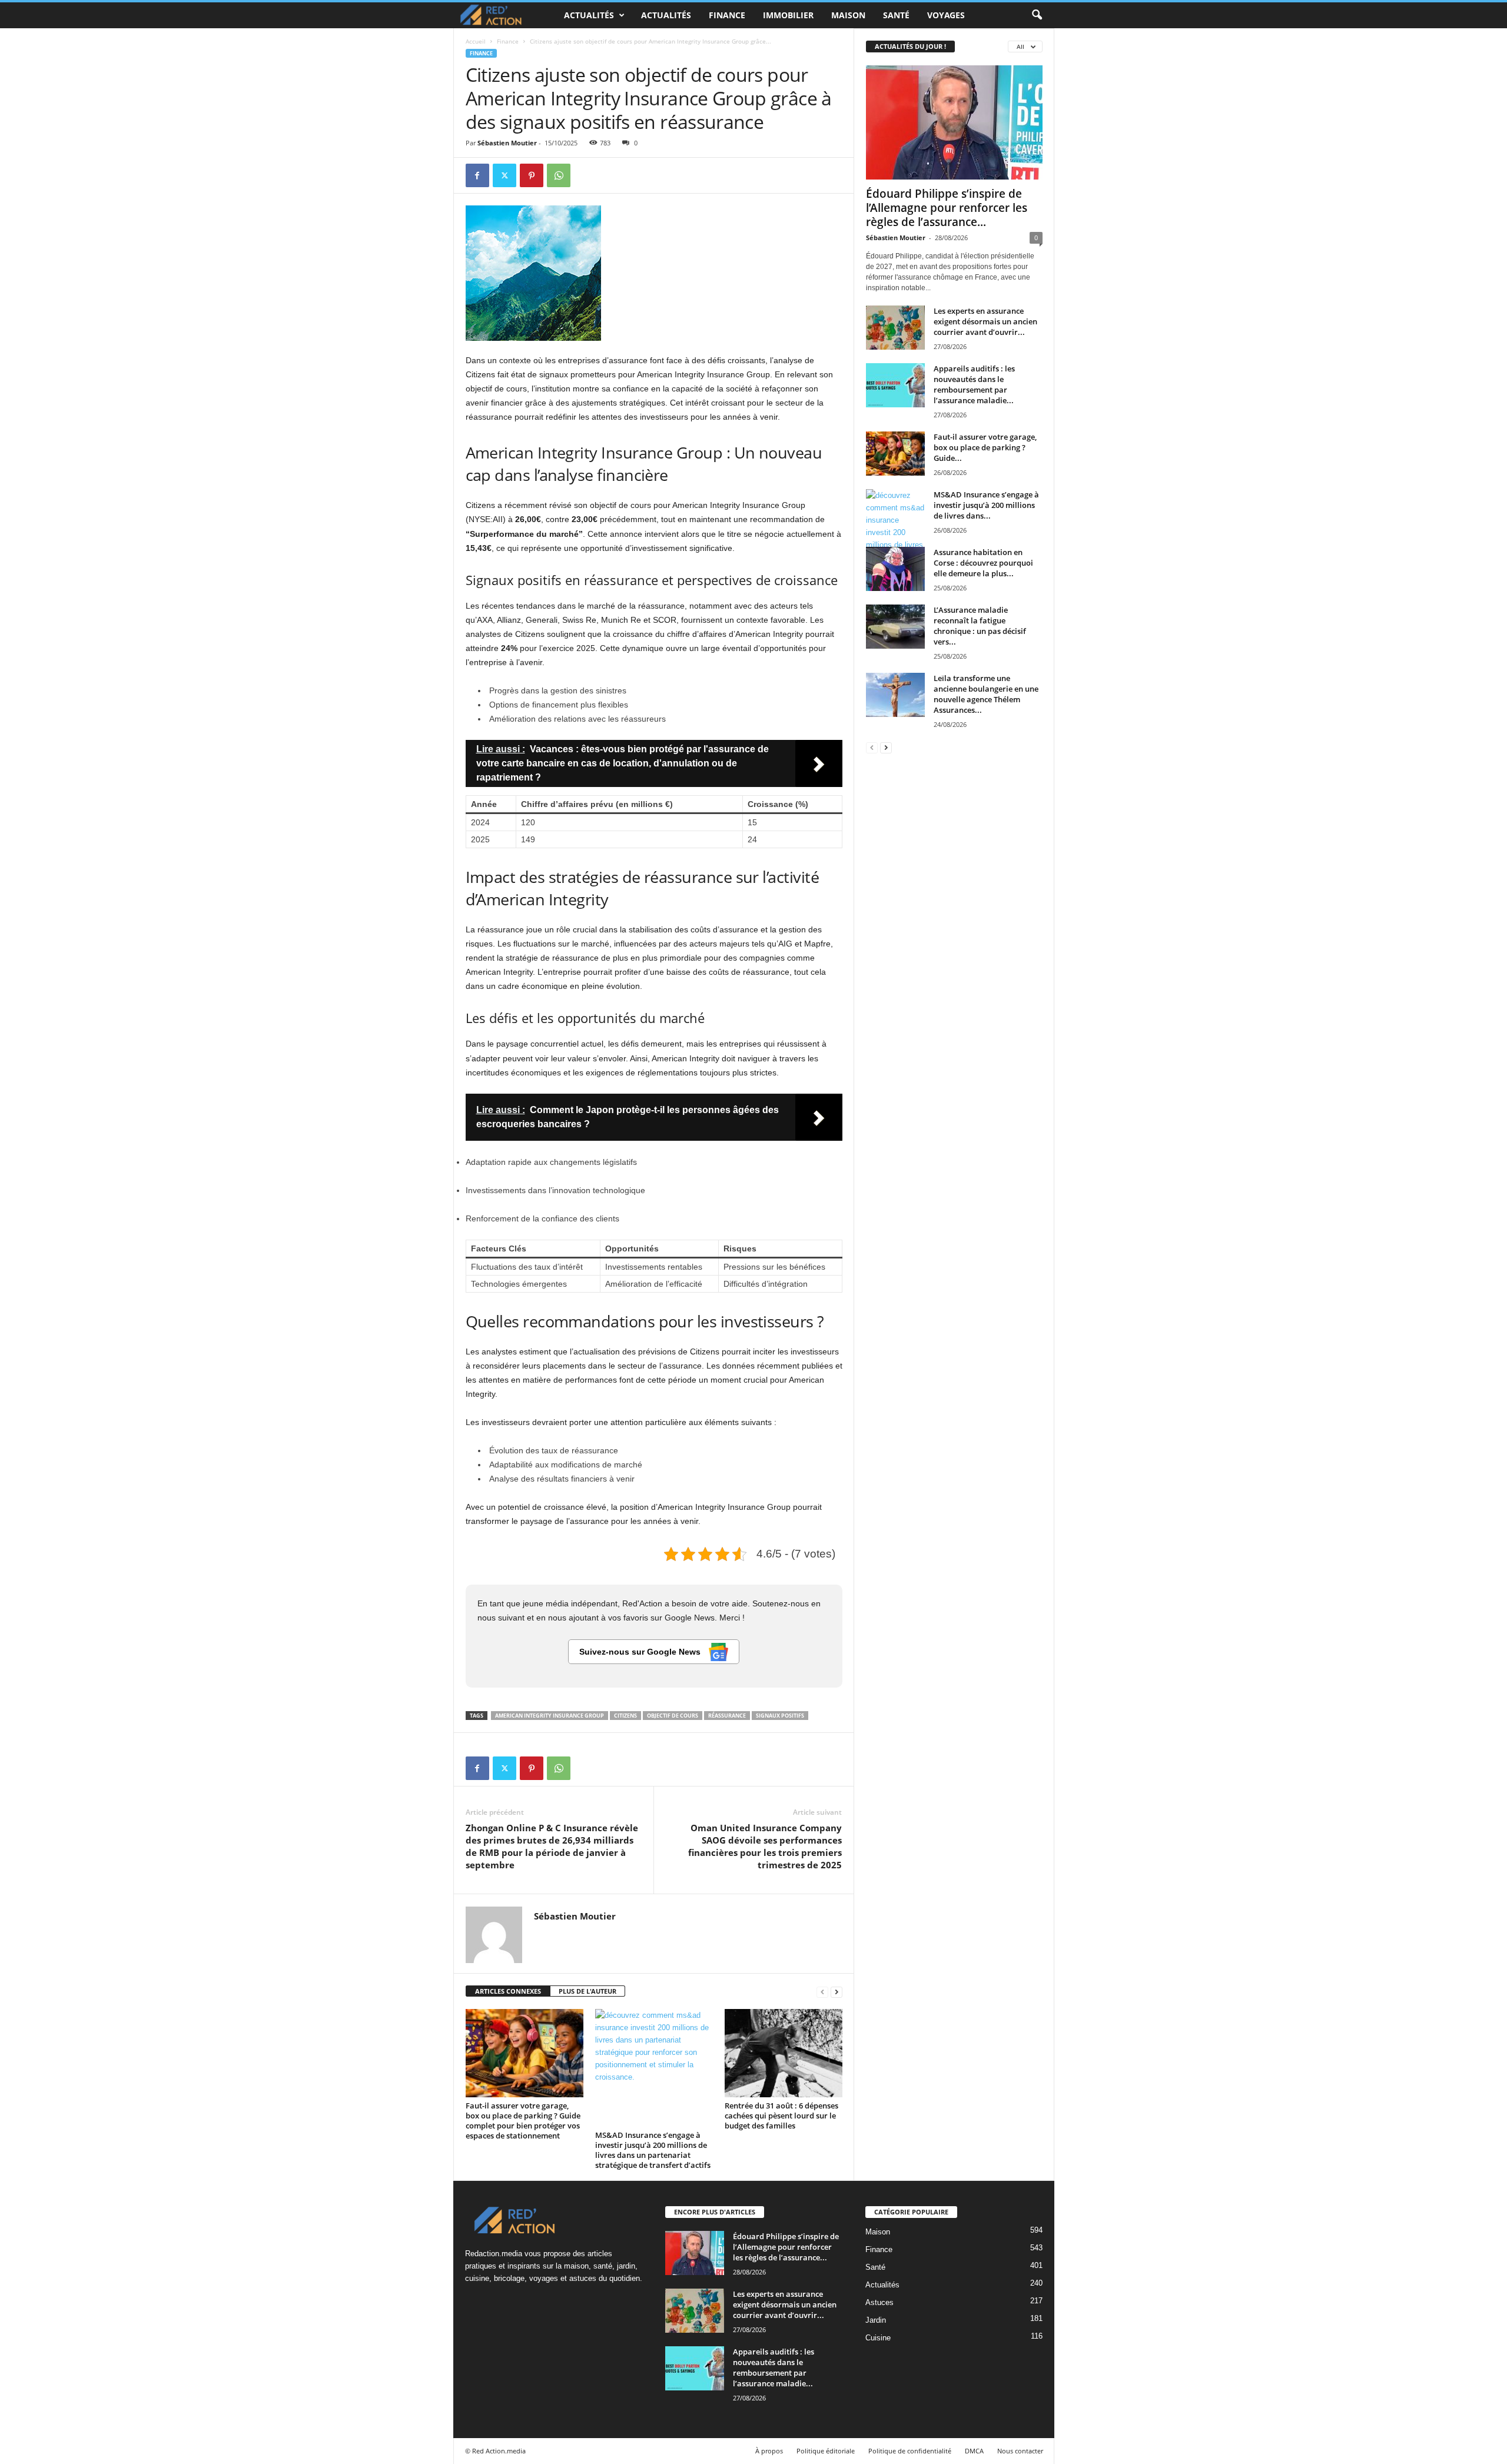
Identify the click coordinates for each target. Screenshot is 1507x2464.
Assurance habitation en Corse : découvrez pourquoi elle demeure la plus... (983, 563)
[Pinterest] (532, 175)
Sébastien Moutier (507, 143)
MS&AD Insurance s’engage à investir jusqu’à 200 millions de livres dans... (986, 505)
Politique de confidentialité (910, 2451)
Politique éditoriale (826, 2451)
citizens (625, 1716)
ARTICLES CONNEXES (508, 1991)
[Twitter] (504, 175)
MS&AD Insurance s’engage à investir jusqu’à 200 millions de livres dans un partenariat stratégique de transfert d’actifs (653, 2150)
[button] (1037, 15)
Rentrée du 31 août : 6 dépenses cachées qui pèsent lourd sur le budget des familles (781, 2116)
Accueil (476, 41)
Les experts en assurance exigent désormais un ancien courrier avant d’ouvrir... (985, 321)
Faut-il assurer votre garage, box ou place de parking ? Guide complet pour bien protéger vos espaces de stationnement (523, 2121)
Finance (727, 15)
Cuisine (878, 2338)
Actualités (589, 15)
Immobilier (788, 15)
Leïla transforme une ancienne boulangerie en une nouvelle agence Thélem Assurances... (986, 694)
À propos (769, 2451)
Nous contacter (1020, 2451)
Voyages (946, 15)
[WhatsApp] (559, 175)
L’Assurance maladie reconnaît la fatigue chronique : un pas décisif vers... (980, 626)
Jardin (876, 2320)
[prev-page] (822, 1992)
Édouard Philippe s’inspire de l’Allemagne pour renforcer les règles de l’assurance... (947, 208)
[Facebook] (477, 175)
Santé (896, 15)
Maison (848, 15)
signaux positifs (780, 1716)
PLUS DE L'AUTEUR (587, 1991)
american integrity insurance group (550, 1716)
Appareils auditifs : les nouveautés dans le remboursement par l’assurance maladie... (974, 384)
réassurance (727, 1716)
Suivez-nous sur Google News (641, 1652)
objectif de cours (673, 1716)
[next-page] (837, 1992)
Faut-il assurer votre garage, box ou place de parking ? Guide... (985, 447)
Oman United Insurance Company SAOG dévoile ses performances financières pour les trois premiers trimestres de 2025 (765, 1846)
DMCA (974, 2451)
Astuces (879, 2302)
